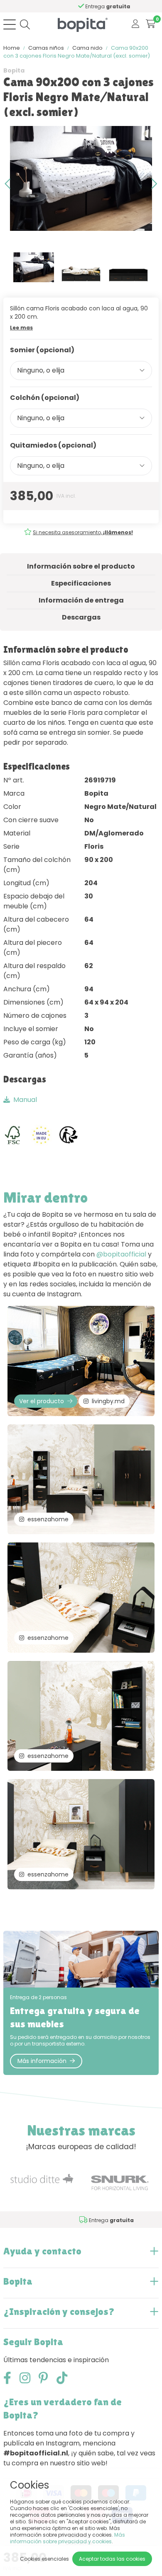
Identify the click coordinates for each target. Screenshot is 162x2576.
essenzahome (48, 1519)
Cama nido (87, 48)
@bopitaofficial (121, 1254)
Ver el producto (42, 1401)
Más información (42, 2061)
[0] (151, 24)
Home (12, 48)
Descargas (81, 617)
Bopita (14, 70)
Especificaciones (81, 583)
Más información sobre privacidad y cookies (67, 2538)
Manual (25, 1100)
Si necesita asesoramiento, (83, 532)
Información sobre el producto (81, 566)
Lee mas (21, 328)
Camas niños (46, 48)
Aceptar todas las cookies (112, 2559)
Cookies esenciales (44, 2559)
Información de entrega (81, 600)
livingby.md (108, 1401)
